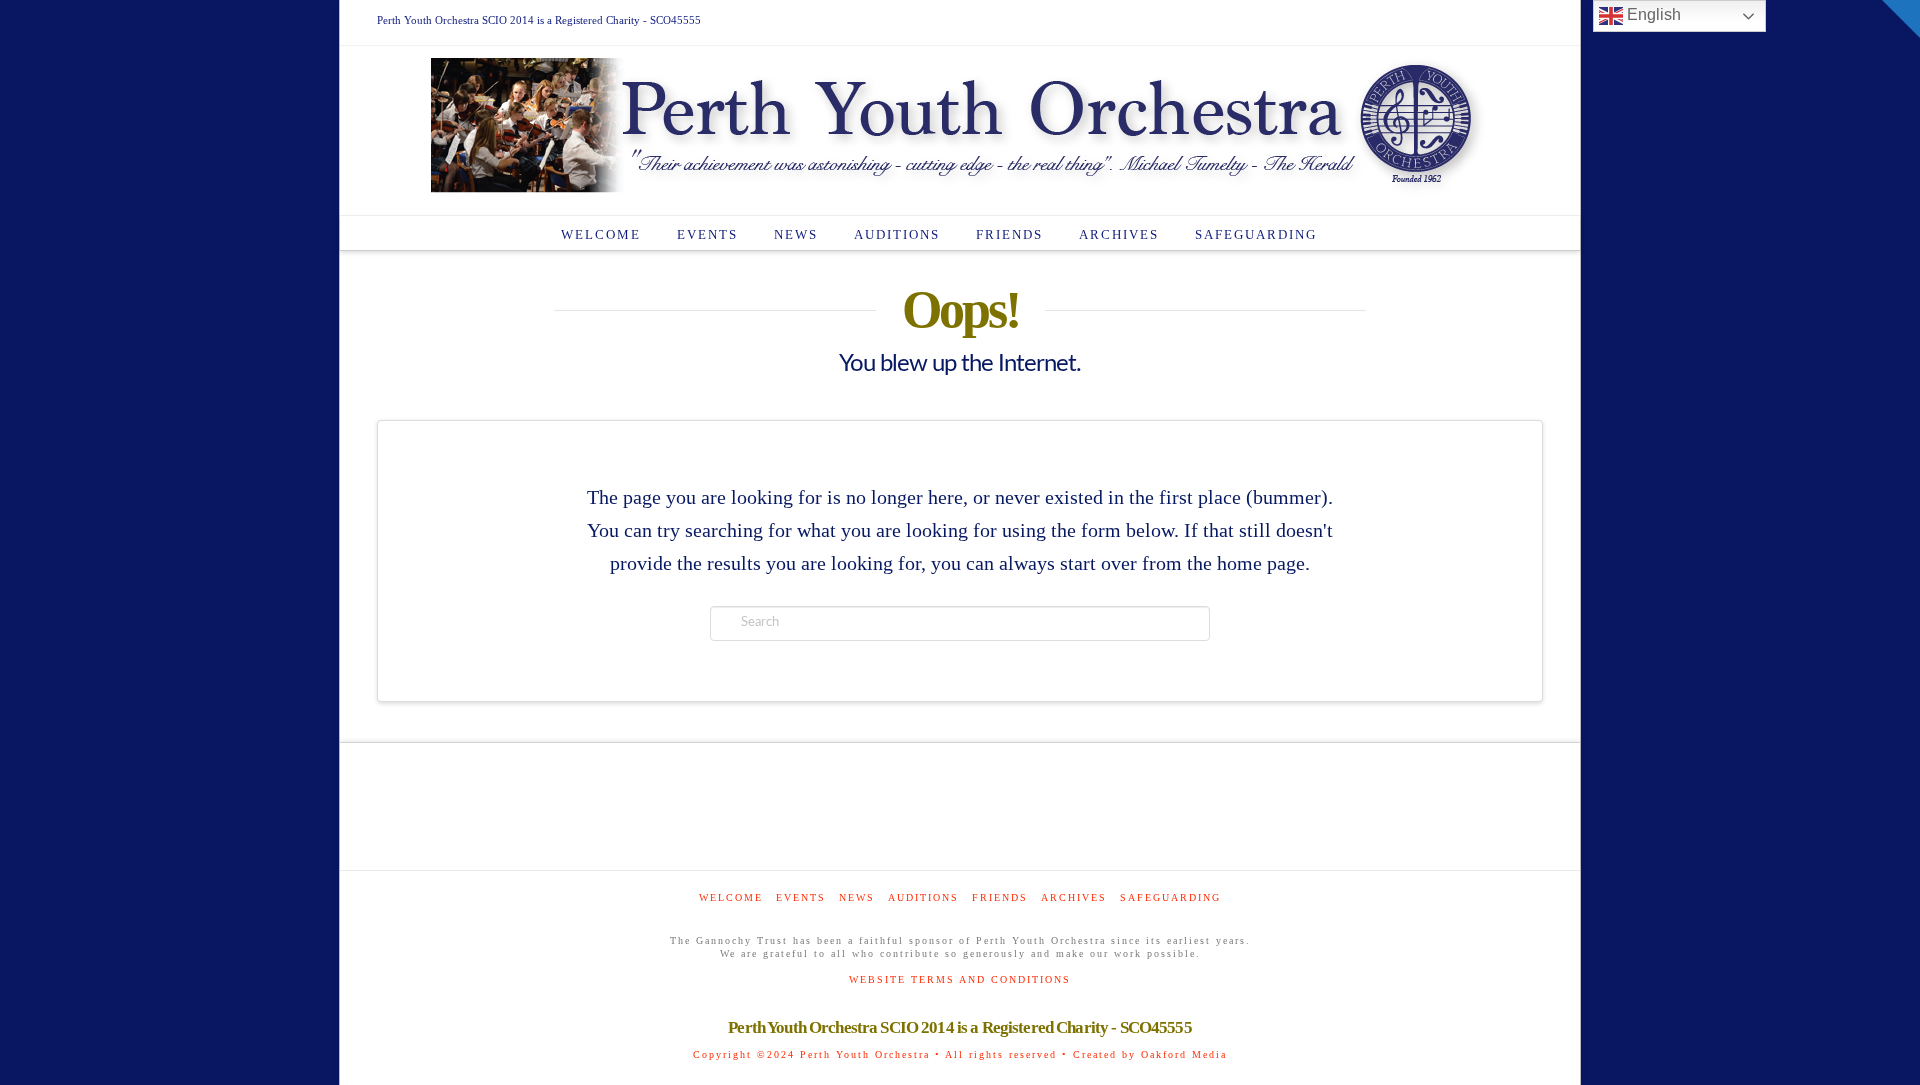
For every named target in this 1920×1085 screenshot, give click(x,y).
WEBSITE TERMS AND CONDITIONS (960, 979)
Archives (1074, 897)
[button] (1901, 19)
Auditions (923, 897)
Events (801, 897)
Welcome (731, 897)
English (1652, 14)
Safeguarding (1170, 897)
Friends (1000, 897)
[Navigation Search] (1356, 233)
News (857, 897)
